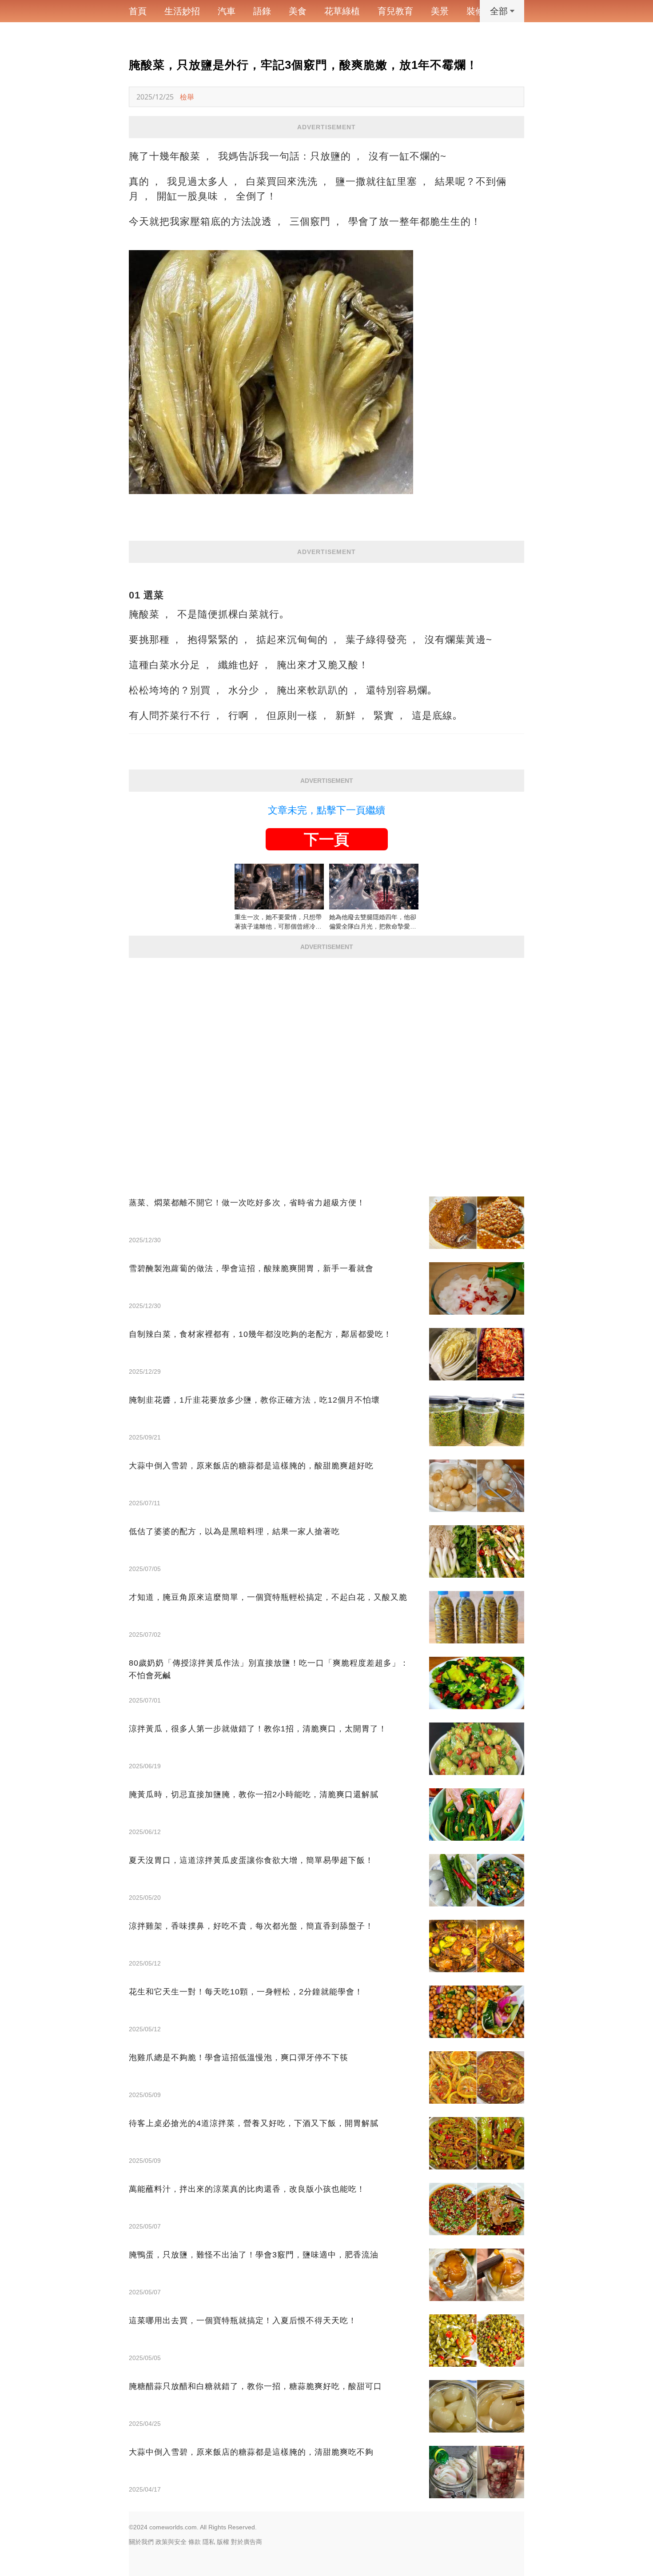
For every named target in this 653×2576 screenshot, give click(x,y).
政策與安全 (171, 2542)
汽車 (227, 11)
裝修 (475, 11)
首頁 (138, 11)
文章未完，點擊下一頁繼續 (326, 810)
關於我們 (141, 2542)
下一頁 (326, 839)
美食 (298, 11)
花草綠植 (342, 11)
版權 (223, 2542)
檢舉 (187, 97)
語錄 (262, 11)
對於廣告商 (247, 2542)
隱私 (209, 2542)
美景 (440, 11)
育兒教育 (395, 11)
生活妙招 (182, 11)
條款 (195, 2542)
